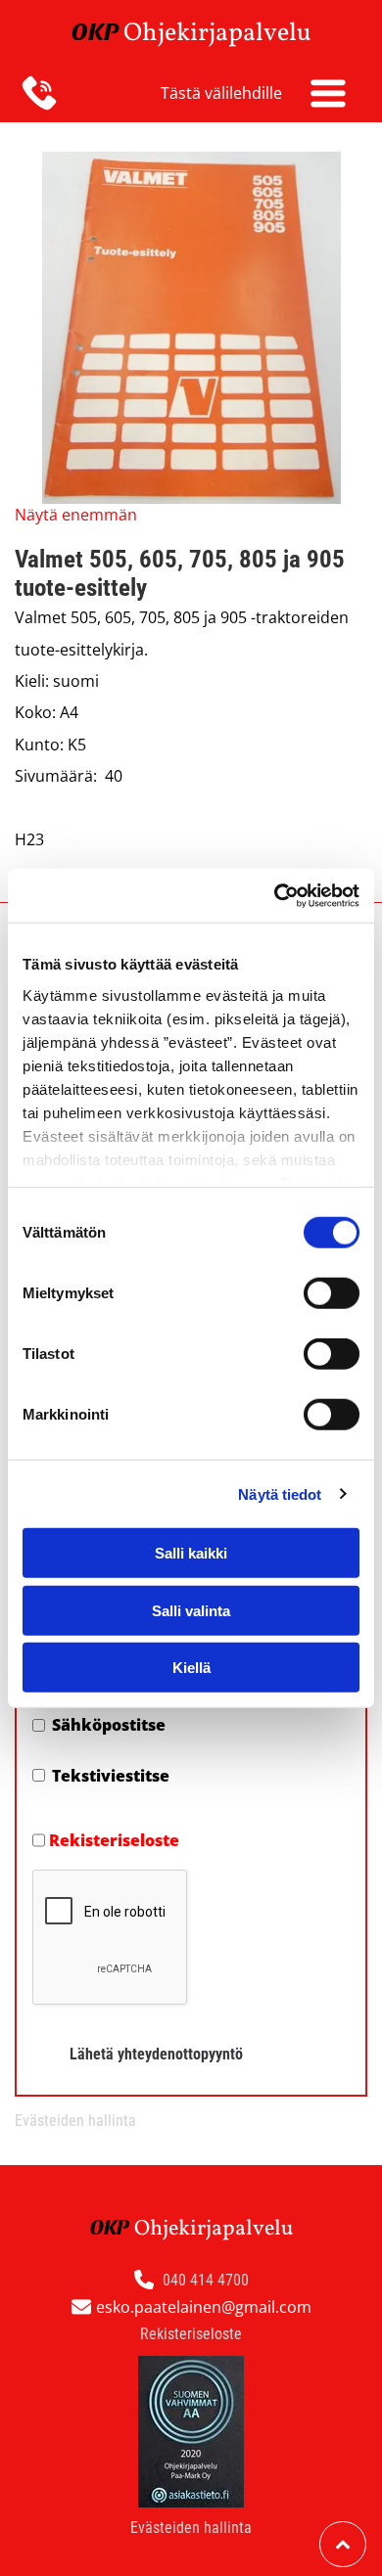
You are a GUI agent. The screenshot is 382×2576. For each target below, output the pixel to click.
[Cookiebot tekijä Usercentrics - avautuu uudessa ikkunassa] (275, 895)
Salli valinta (191, 1610)
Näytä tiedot (280, 1493)
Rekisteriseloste (114, 1840)
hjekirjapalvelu (227, 33)
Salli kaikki (191, 1553)
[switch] (332, 1293)
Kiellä (191, 1668)
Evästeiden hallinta (75, 2121)
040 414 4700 (206, 2280)
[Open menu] (328, 93)
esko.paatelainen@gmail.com (204, 2307)
